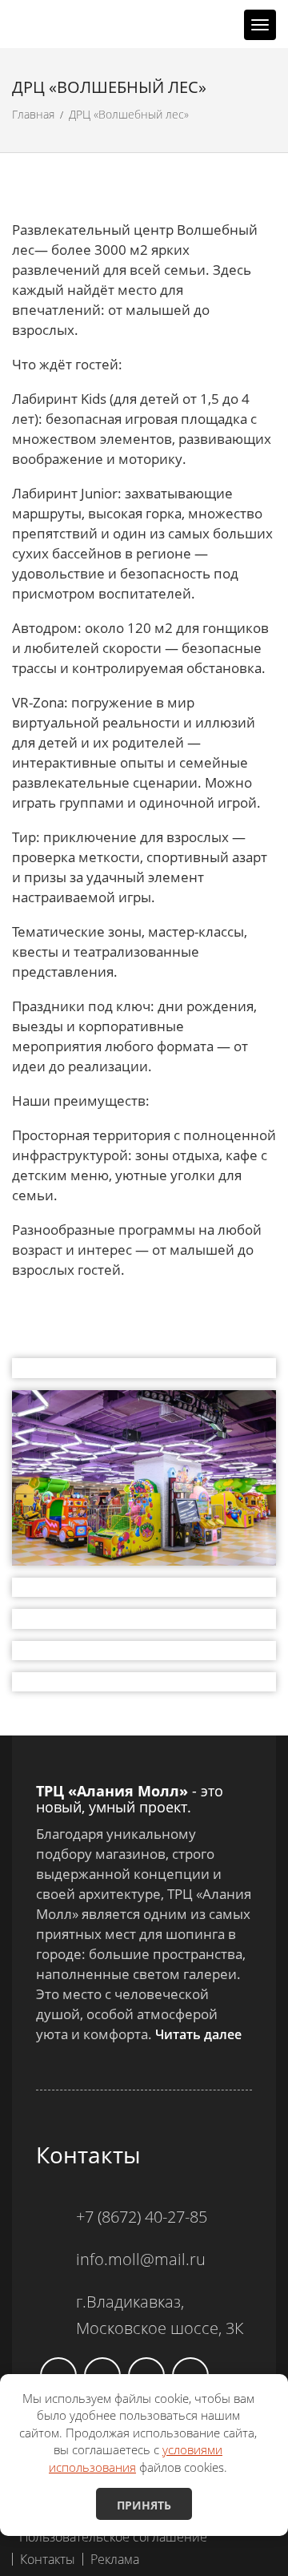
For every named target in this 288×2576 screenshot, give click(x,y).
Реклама (115, 2559)
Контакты (48, 2559)
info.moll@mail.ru (141, 2259)
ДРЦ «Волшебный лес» (129, 114)
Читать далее (198, 2034)
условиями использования (136, 2458)
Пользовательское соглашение (113, 2537)
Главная (33, 114)
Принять (144, 2505)
